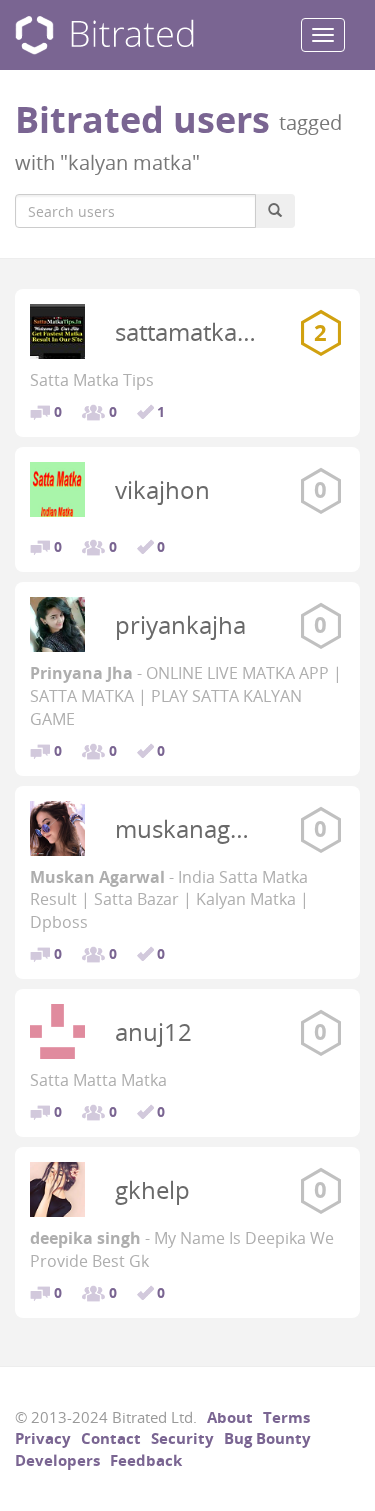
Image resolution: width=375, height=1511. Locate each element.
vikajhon (162, 489)
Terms (286, 1417)
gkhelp (152, 1189)
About (230, 1417)
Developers (57, 1460)
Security (182, 1438)
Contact (111, 1438)
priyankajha (180, 624)
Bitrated (104, 35)
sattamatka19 (190, 331)
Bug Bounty (267, 1438)
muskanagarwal (203, 828)
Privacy (43, 1438)
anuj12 (153, 1031)
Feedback (146, 1460)
